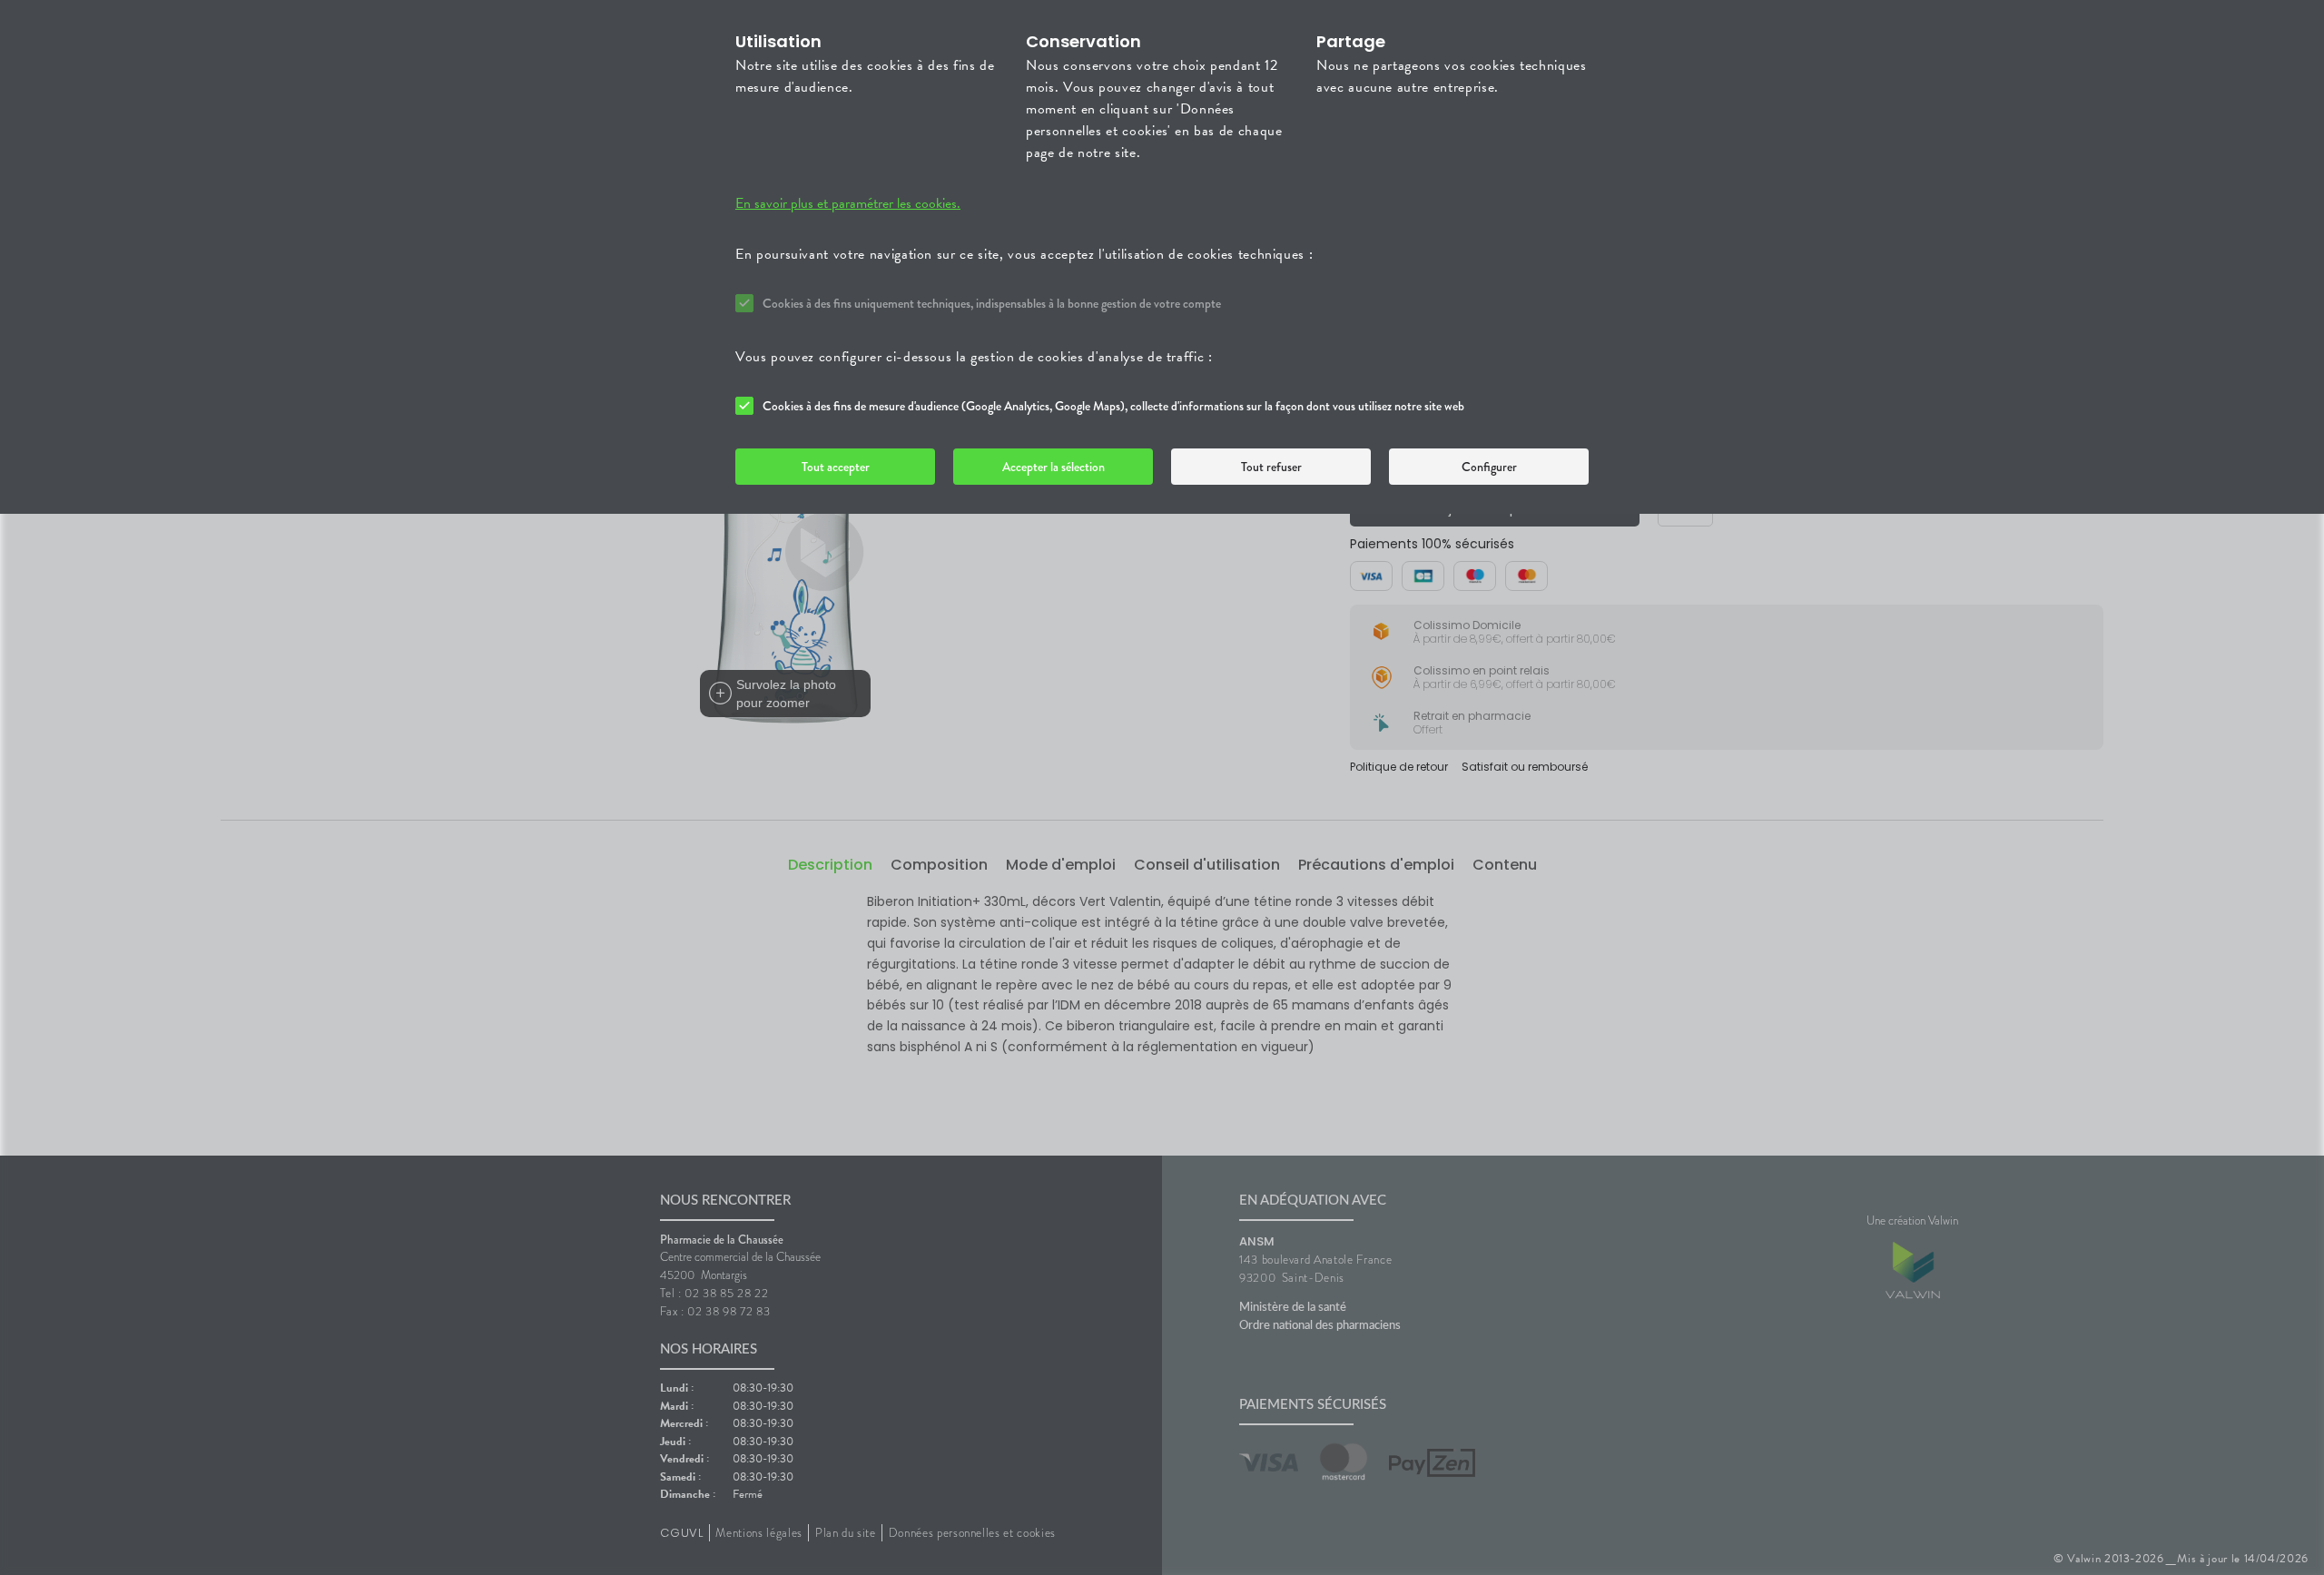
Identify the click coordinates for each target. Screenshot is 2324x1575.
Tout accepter (836, 467)
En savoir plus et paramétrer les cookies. (848, 203)
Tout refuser (1271, 467)
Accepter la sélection (1054, 467)
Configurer (1489, 467)
